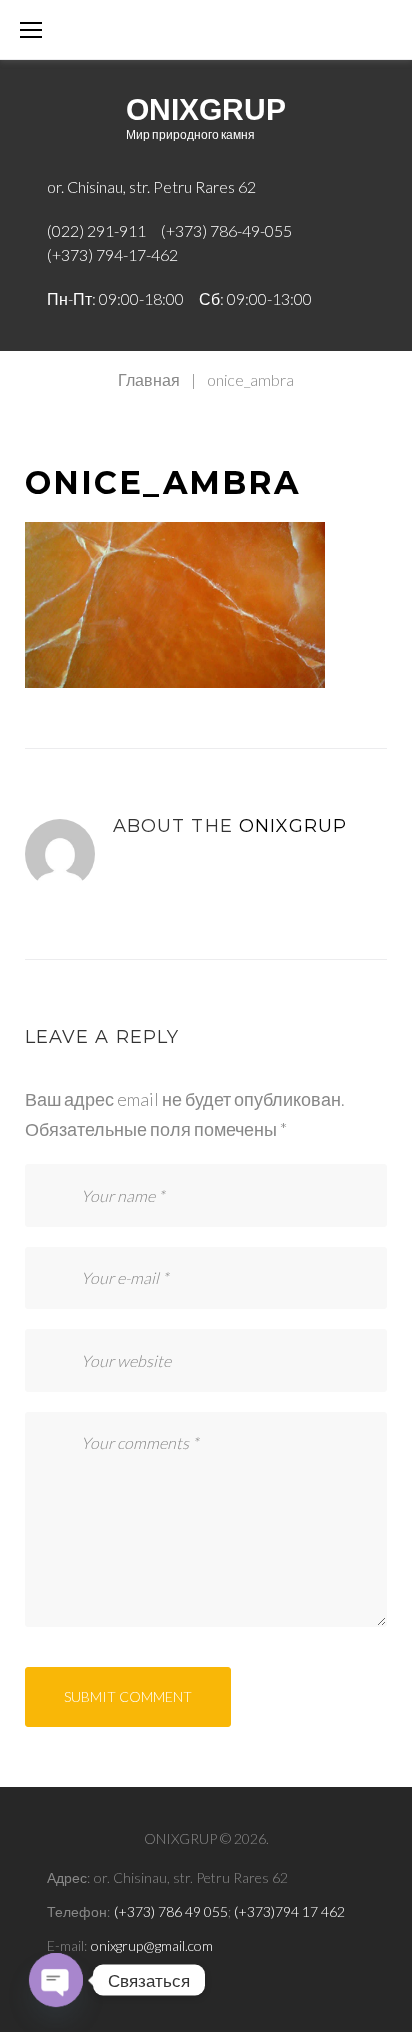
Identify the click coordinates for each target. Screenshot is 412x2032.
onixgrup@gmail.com (152, 1945)
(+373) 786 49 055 (171, 1911)
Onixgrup (293, 826)
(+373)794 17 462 (289, 1911)
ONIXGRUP (206, 109)
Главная (149, 379)
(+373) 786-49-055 (226, 230)
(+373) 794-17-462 (112, 254)
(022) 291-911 (96, 230)
